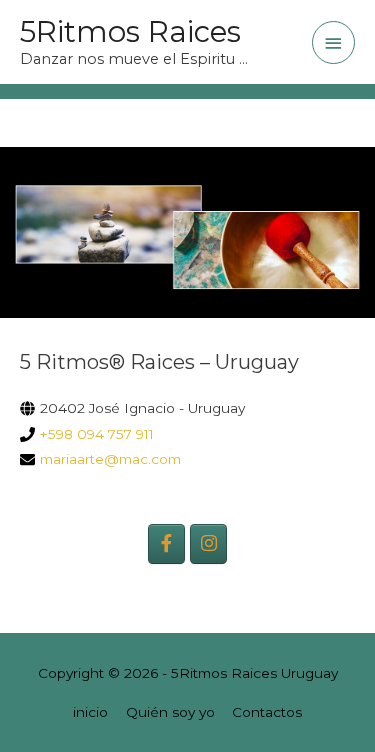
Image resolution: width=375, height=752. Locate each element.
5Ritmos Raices (130, 31)
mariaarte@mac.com (110, 459)
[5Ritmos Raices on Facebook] (166, 543)
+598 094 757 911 (97, 434)
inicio (90, 712)
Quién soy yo (170, 712)
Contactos (267, 712)
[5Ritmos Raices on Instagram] (208, 543)
